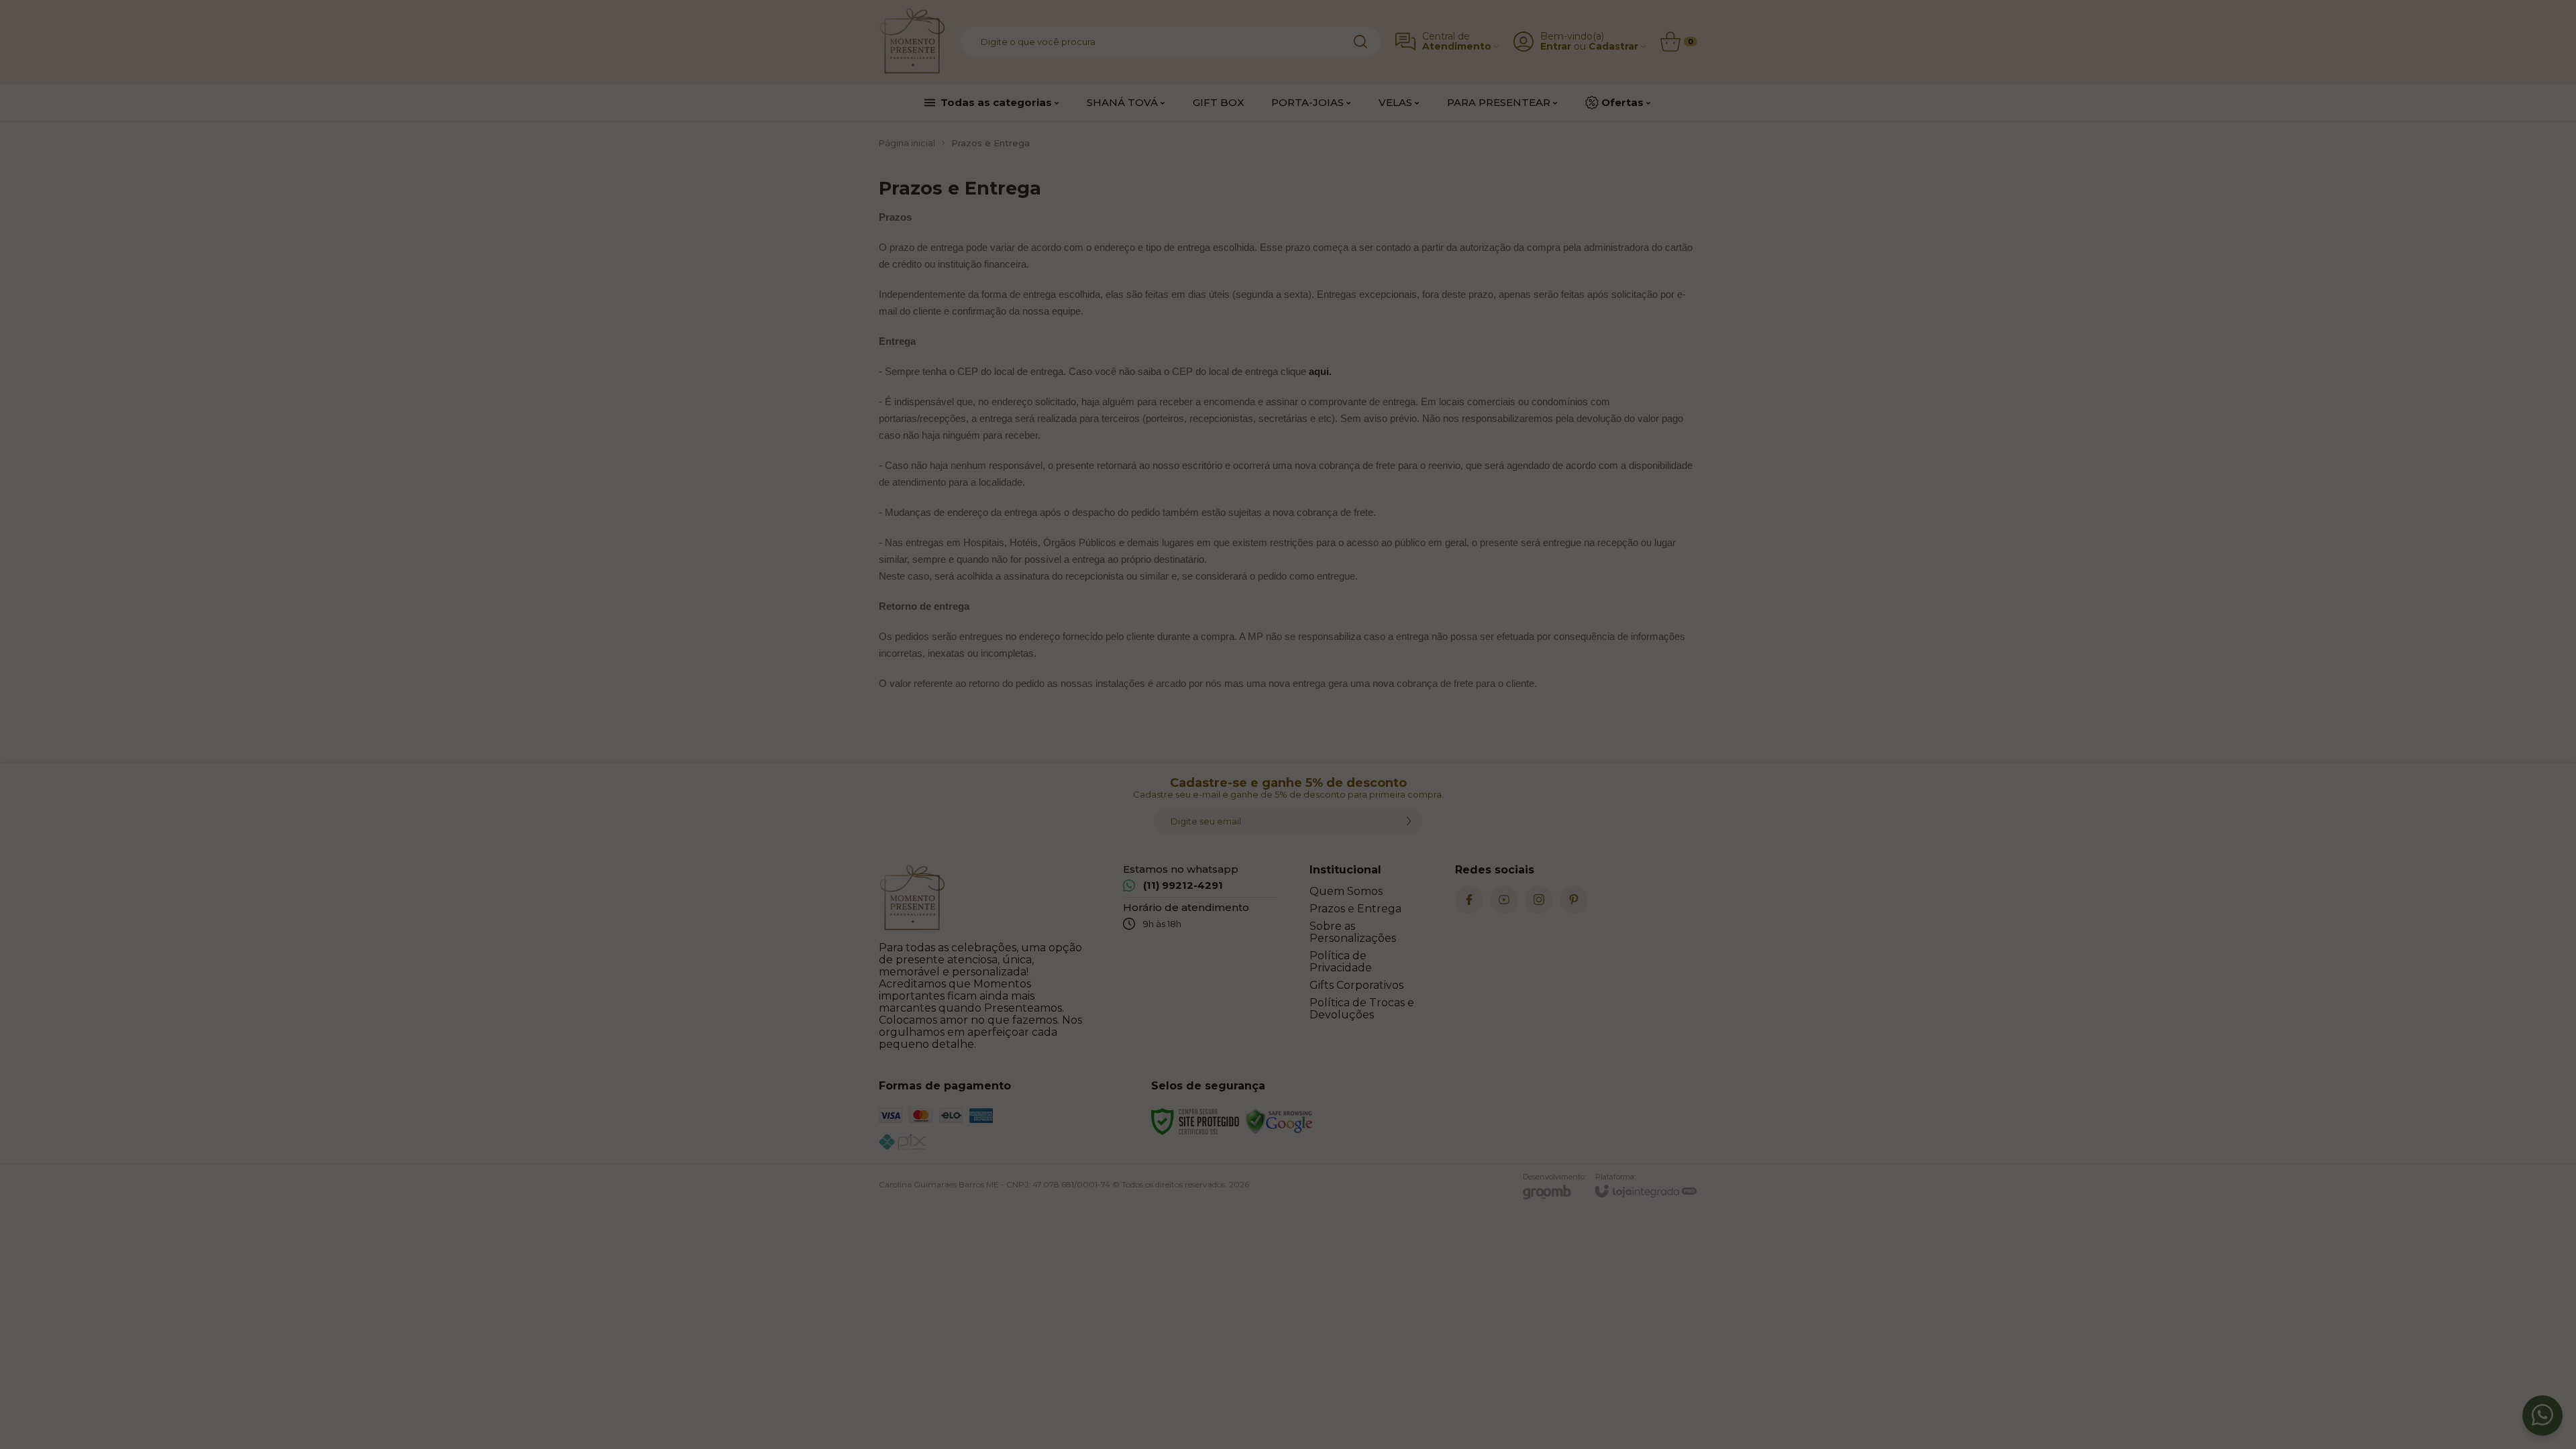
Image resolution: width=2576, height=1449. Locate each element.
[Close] (1525, 607)
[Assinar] (1495, 757)
